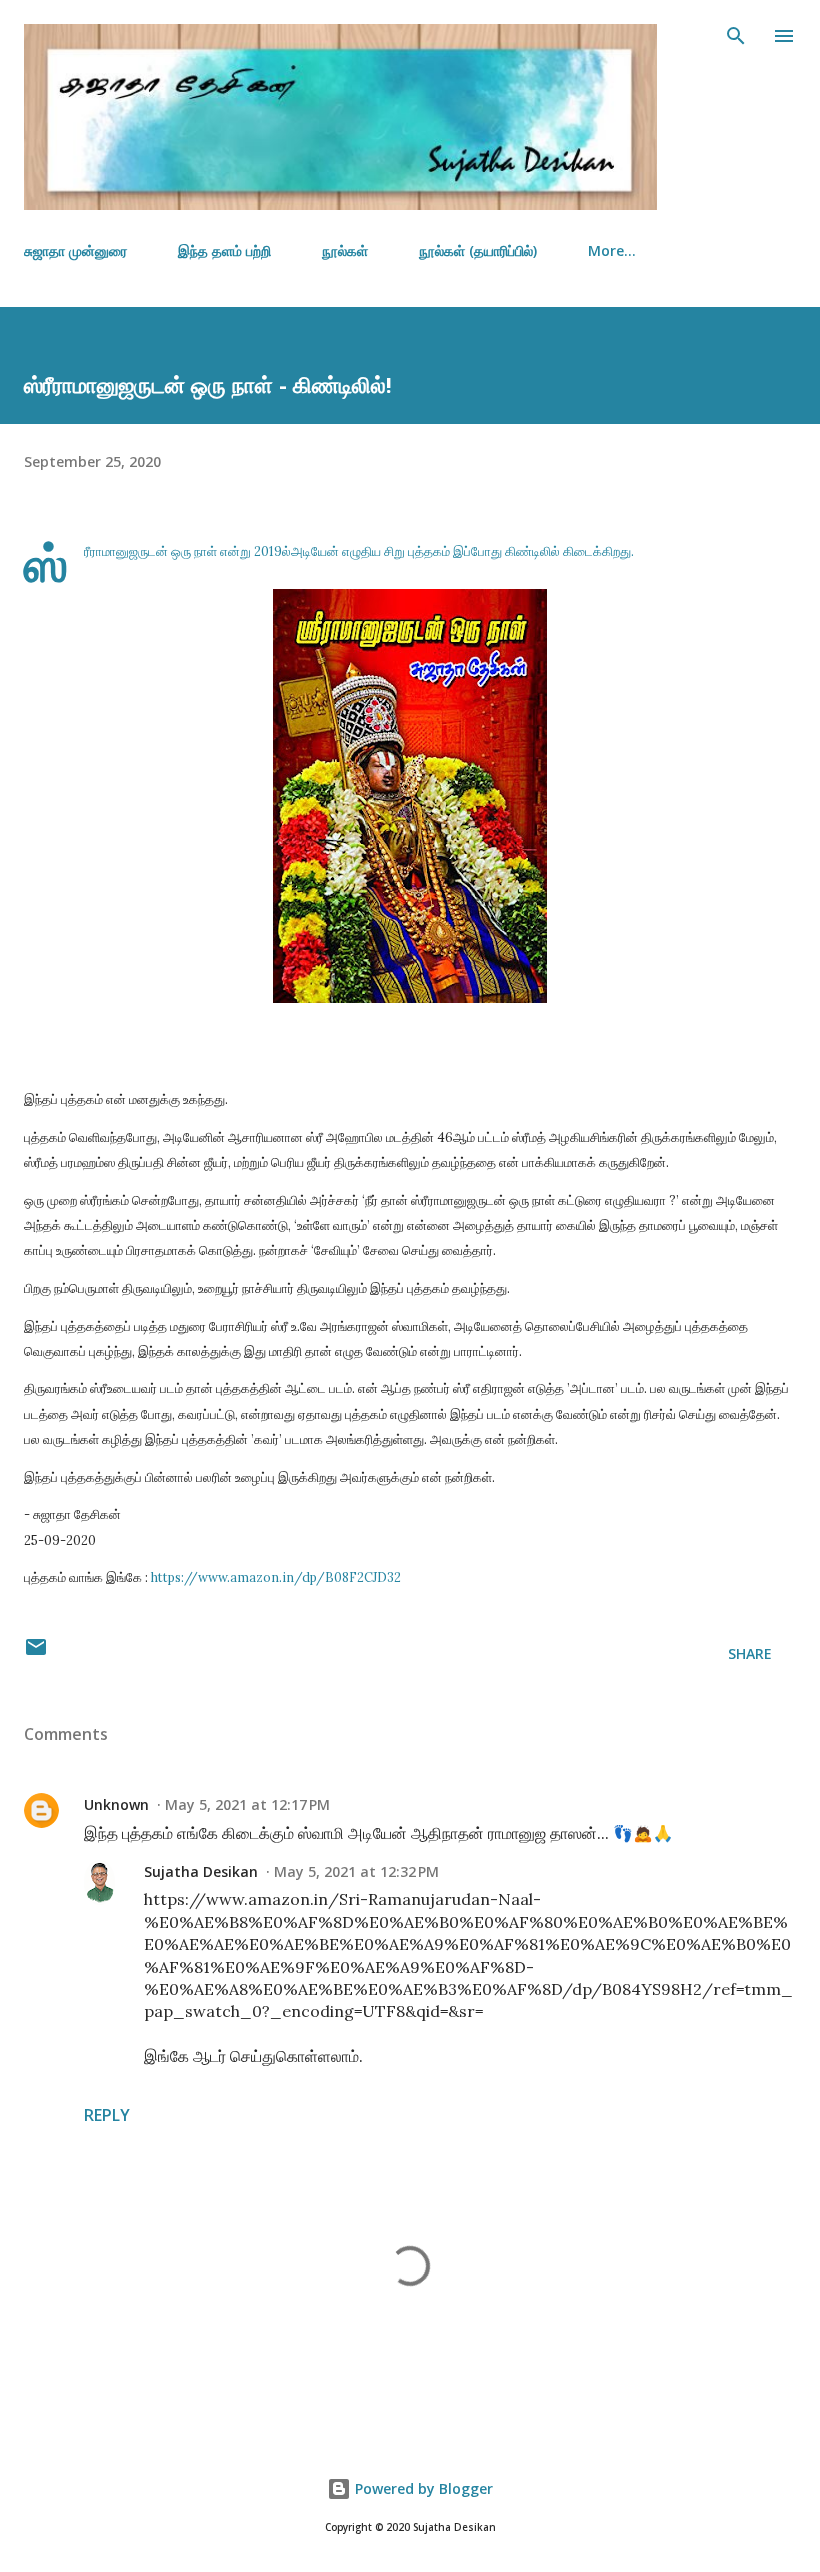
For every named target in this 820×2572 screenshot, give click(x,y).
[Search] (736, 36)
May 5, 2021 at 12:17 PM (247, 1804)
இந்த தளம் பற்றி (224, 250)
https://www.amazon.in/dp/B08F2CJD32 (277, 1577)
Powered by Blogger (422, 2488)
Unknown (116, 1804)
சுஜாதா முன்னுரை (75, 250)
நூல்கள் (345, 250)
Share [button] (750, 1653)
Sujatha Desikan (201, 1871)
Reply (107, 2115)
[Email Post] (36, 1653)
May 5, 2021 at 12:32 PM (356, 1871)
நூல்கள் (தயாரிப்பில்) (478, 250)
